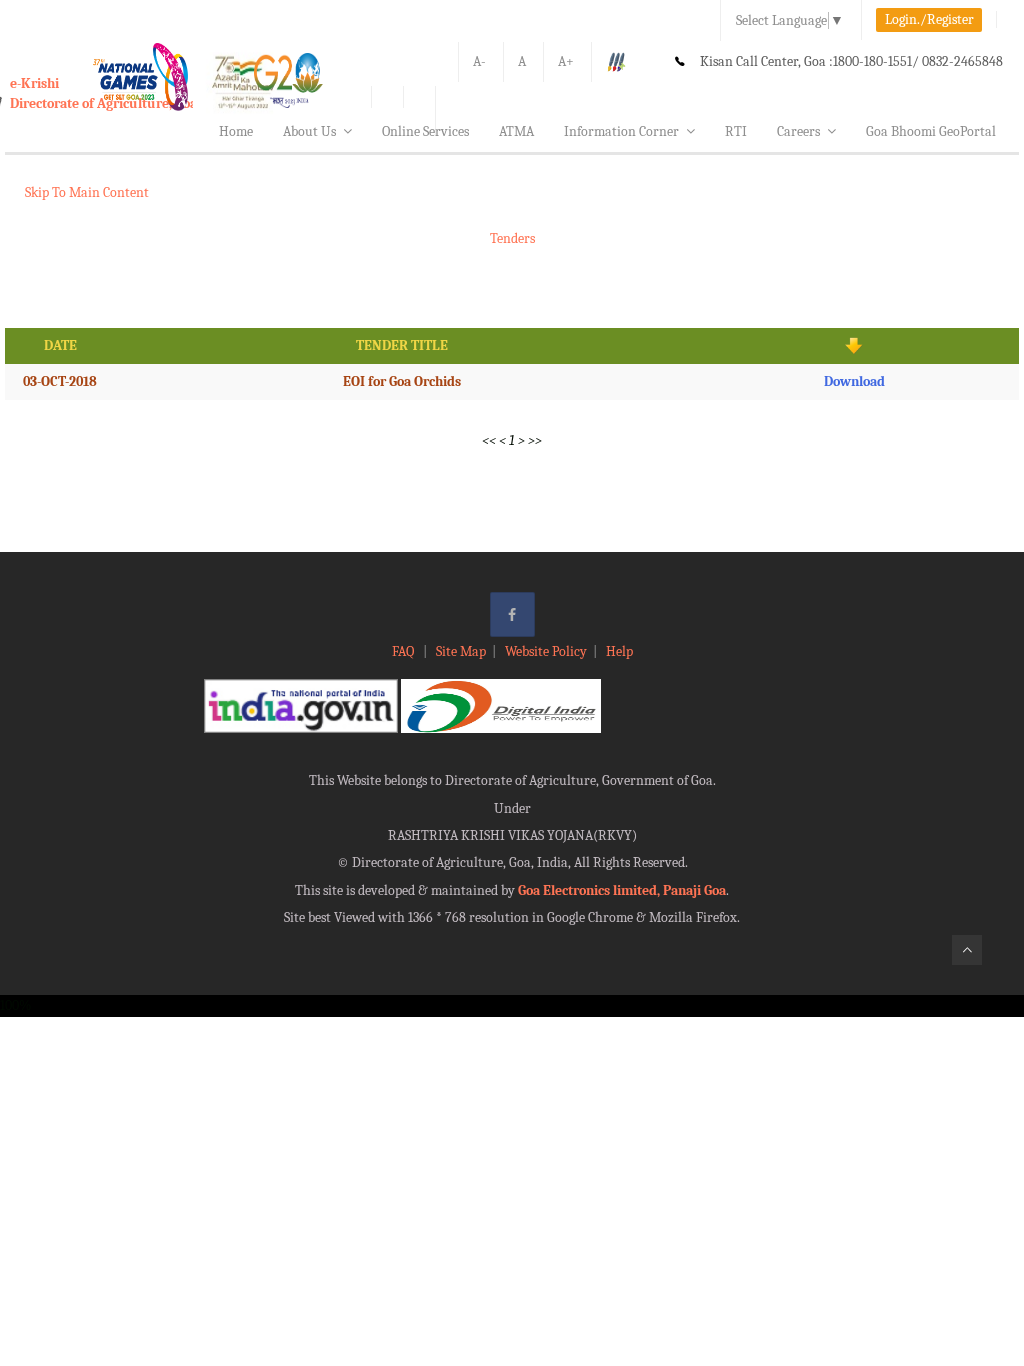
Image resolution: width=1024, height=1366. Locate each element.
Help (619, 651)
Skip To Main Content (87, 192)
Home (236, 131)
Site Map (461, 651)
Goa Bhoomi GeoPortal (931, 131)
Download (854, 381)
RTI (736, 131)
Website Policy (546, 651)
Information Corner (621, 131)
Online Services (425, 131)
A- (479, 61)
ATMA (516, 131)
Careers (798, 131)
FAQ (404, 651)
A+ (566, 61)
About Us (309, 131)
